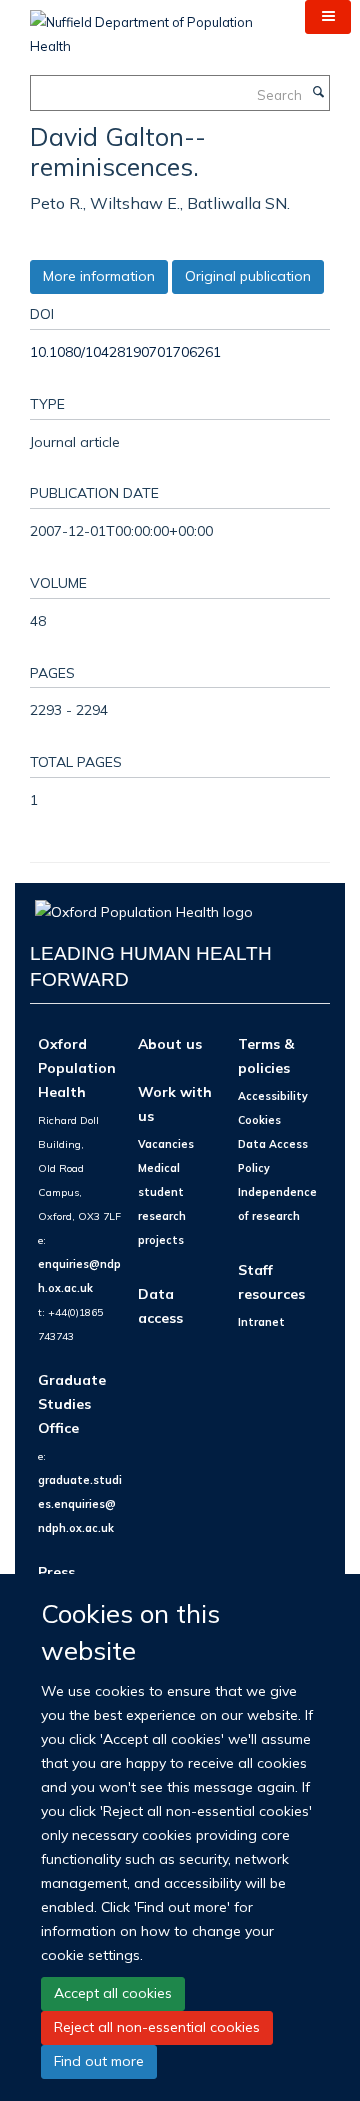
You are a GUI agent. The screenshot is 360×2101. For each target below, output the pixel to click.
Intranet (261, 1322)
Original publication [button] (248, 276)
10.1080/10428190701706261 (125, 351)
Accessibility (273, 1096)
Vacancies (166, 1144)
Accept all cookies (113, 1993)
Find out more (99, 2061)
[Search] (318, 93)
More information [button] (99, 276)
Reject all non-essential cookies (157, 2027)
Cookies (259, 1120)
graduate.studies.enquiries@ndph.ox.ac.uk (80, 1504)
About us (170, 1043)
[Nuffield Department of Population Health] (152, 27)
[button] (328, 17)
